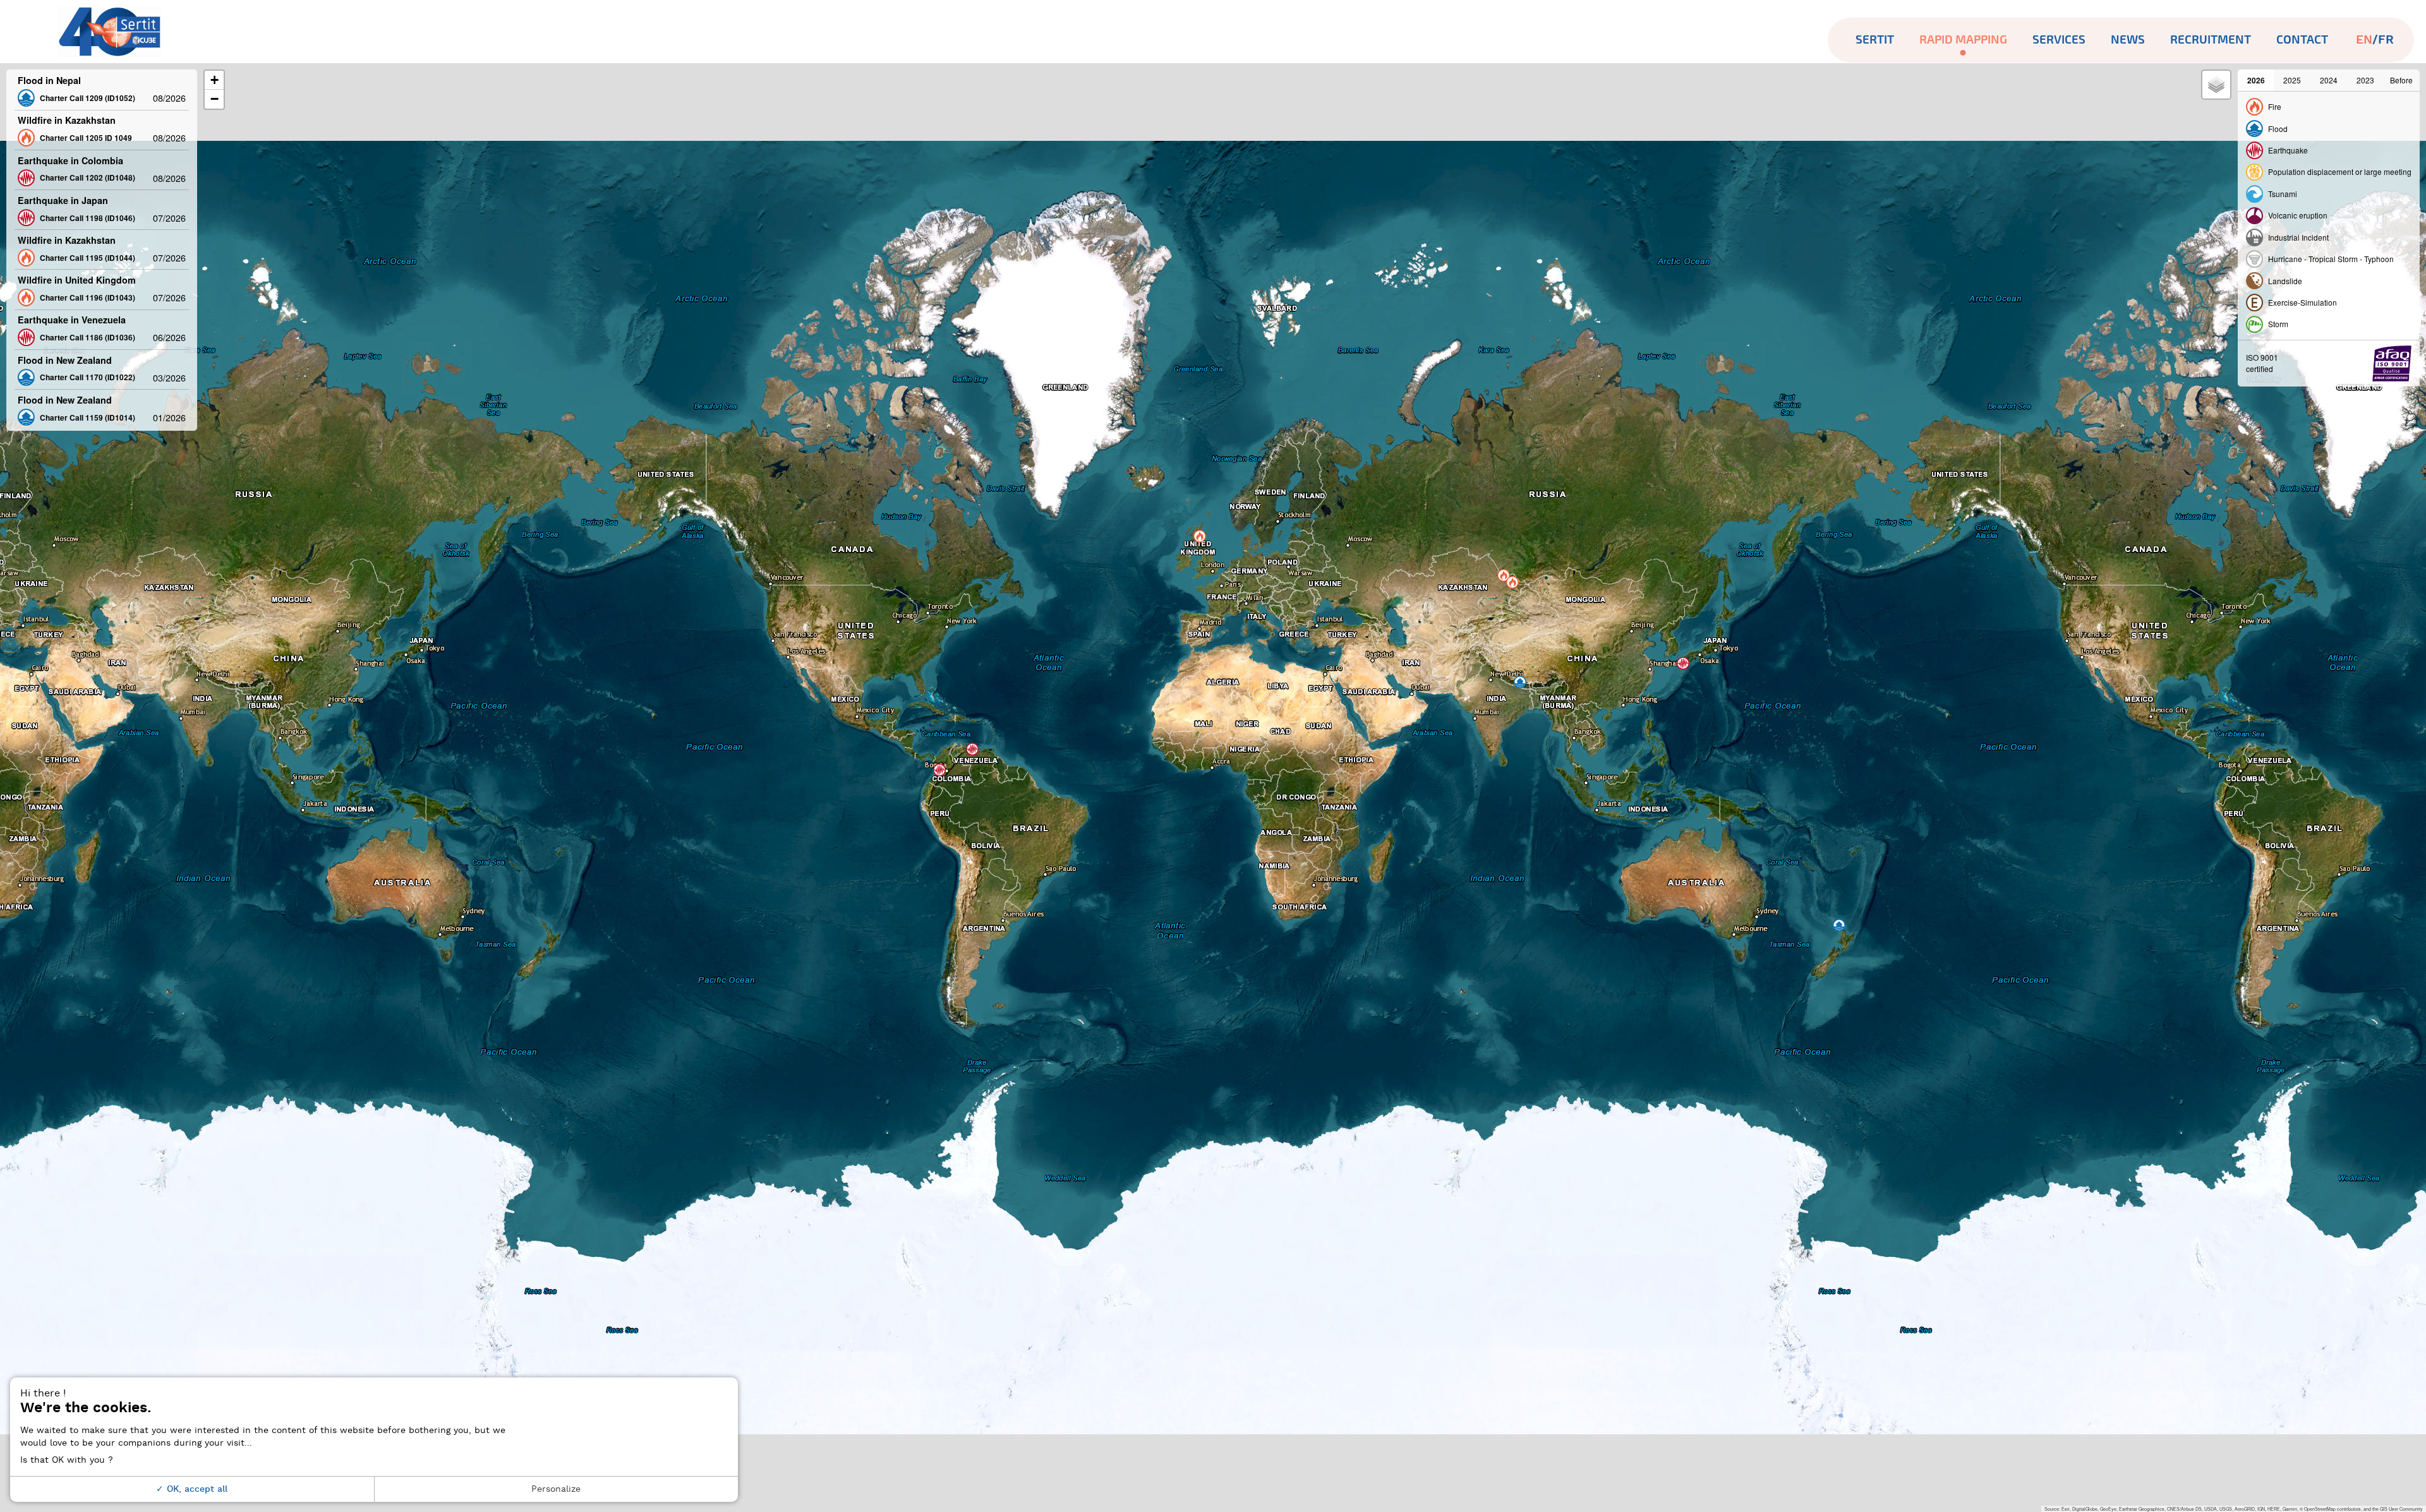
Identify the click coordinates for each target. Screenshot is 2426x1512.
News (2128, 40)
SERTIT (1875, 40)
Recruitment (2211, 40)
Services (2059, 40)
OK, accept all (196, 1489)
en (2364, 40)
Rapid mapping (1963, 40)
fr (2386, 40)
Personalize (556, 1489)
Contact (2302, 40)
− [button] (214, 99)
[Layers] (2216, 85)
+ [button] (214, 80)
